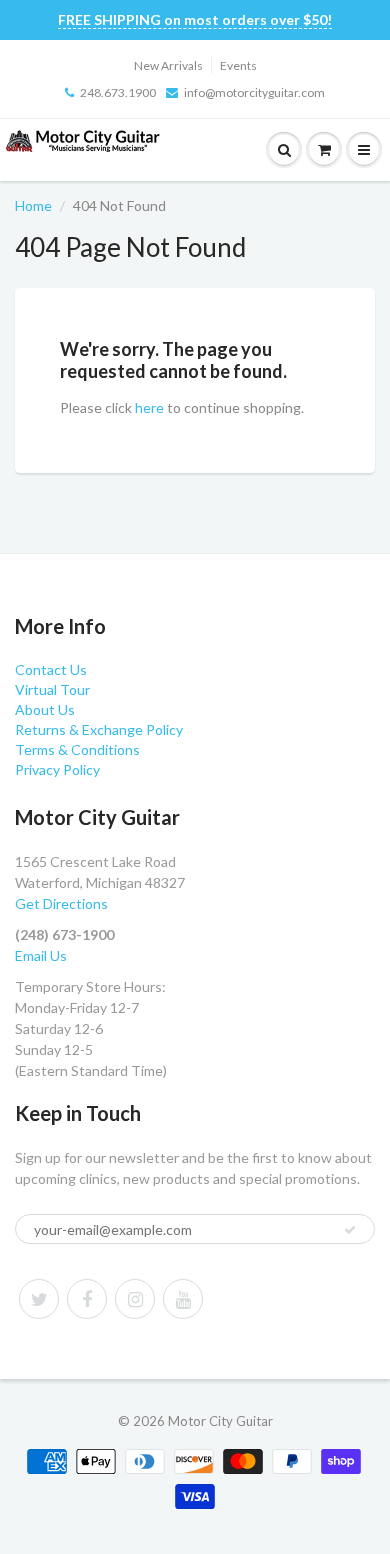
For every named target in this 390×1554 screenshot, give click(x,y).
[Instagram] (135, 1299)
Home (33, 205)
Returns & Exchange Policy (99, 729)
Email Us (41, 955)
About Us (45, 709)
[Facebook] (87, 1299)
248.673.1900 (118, 92)
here (149, 407)
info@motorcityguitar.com (254, 92)
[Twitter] (39, 1299)
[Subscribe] (350, 1230)
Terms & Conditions (77, 749)
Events (238, 65)
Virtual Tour (52, 689)
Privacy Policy (57, 769)
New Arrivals (168, 65)
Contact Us (51, 669)
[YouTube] (183, 1299)
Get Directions (61, 903)
